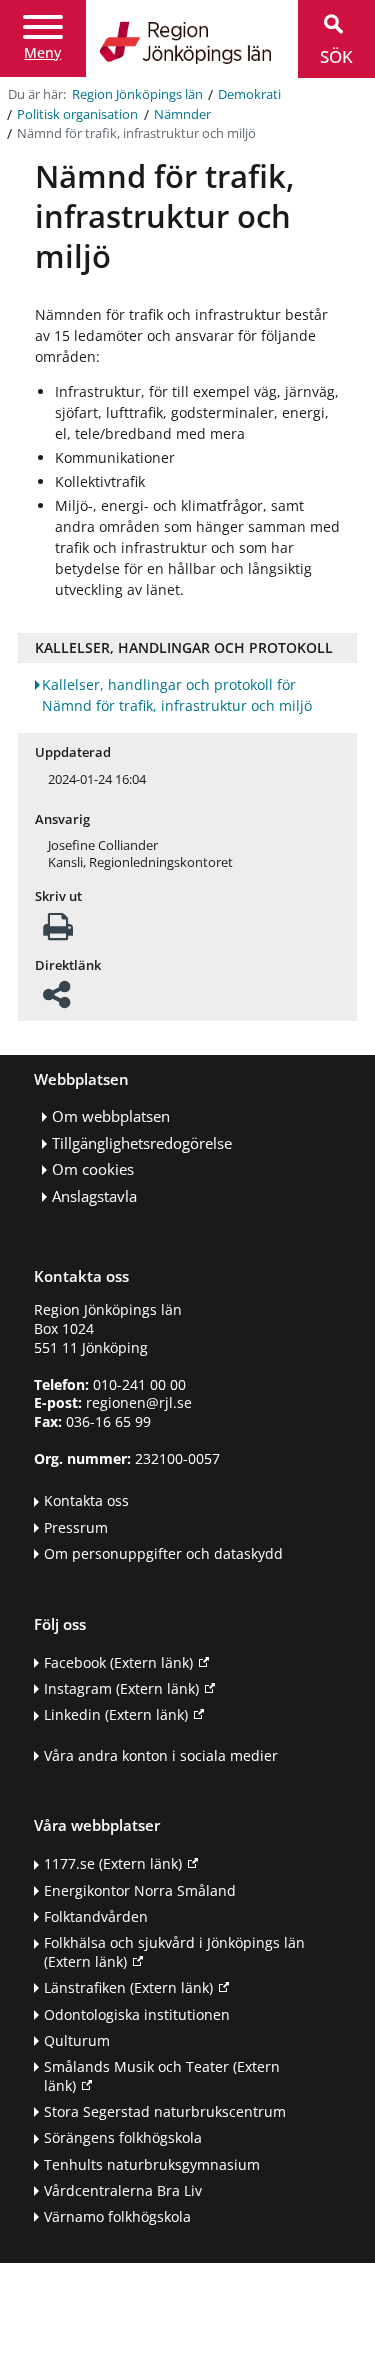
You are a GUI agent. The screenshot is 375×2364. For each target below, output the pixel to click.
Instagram (121, 1688)
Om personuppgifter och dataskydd (163, 1553)
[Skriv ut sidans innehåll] (58, 932)
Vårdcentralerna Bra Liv (123, 2190)
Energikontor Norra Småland (140, 1890)
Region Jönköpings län (137, 94)
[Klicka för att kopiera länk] (56, 1000)
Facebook (118, 1662)
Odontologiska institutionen (137, 2014)
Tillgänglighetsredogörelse (142, 1143)
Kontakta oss (86, 1500)
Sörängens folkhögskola (123, 2137)
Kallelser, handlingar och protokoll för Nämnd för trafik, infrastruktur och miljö (177, 695)
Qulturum (77, 2040)
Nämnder (182, 114)
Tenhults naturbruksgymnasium (152, 2164)
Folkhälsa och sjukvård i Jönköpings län (174, 1952)
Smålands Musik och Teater (162, 2076)
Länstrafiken (128, 1987)
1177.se (113, 1863)
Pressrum (76, 1527)
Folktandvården (96, 1916)
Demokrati (249, 94)
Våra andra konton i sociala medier (161, 1755)
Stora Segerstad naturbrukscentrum (165, 2111)
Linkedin (116, 1714)
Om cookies (93, 1169)
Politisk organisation (77, 114)
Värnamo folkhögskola (117, 2216)
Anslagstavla (94, 1196)
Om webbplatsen (111, 1116)
